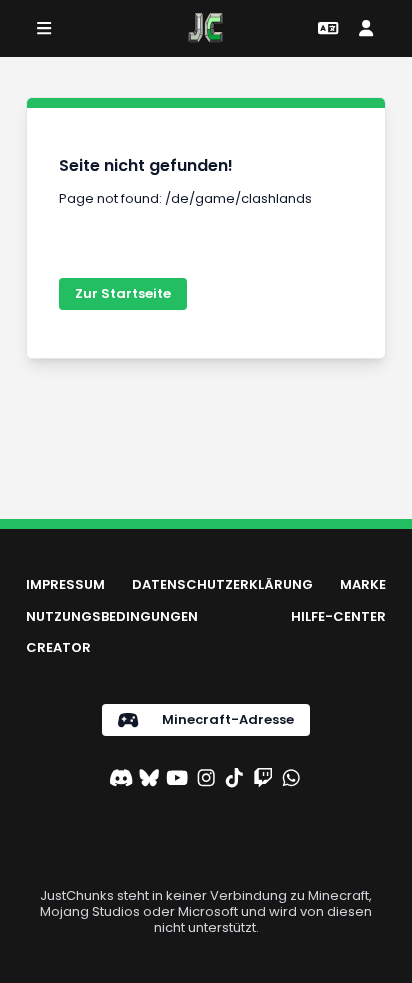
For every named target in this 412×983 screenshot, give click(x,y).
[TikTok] (234, 780)
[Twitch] (263, 780)
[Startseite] (205, 28)
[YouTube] (177, 780)
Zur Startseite (123, 293)
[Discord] (121, 780)
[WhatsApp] (291, 780)
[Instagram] (206, 780)
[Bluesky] (149, 780)
